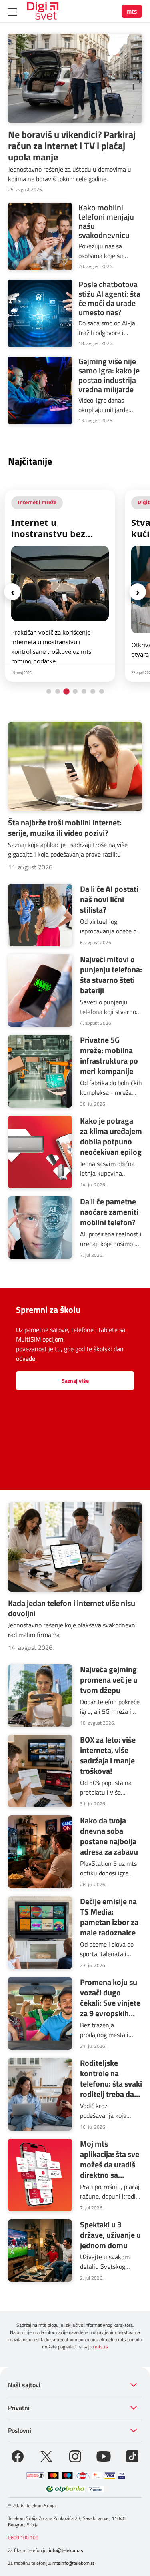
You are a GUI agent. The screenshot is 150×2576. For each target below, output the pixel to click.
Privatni (19, 2408)
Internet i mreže (37, 502)
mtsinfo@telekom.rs (74, 2563)
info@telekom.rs (66, 2550)
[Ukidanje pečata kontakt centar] (35, 2476)
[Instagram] (75, 2456)
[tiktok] (132, 2456)
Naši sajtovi (24, 2385)
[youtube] (104, 2456)
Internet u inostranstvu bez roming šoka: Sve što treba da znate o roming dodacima (57, 528)
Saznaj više (75, 1381)
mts (132, 11)
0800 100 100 (23, 2537)
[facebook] (18, 2456)
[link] (60, 586)
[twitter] (46, 2456)
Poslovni (20, 2430)
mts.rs (101, 2347)
